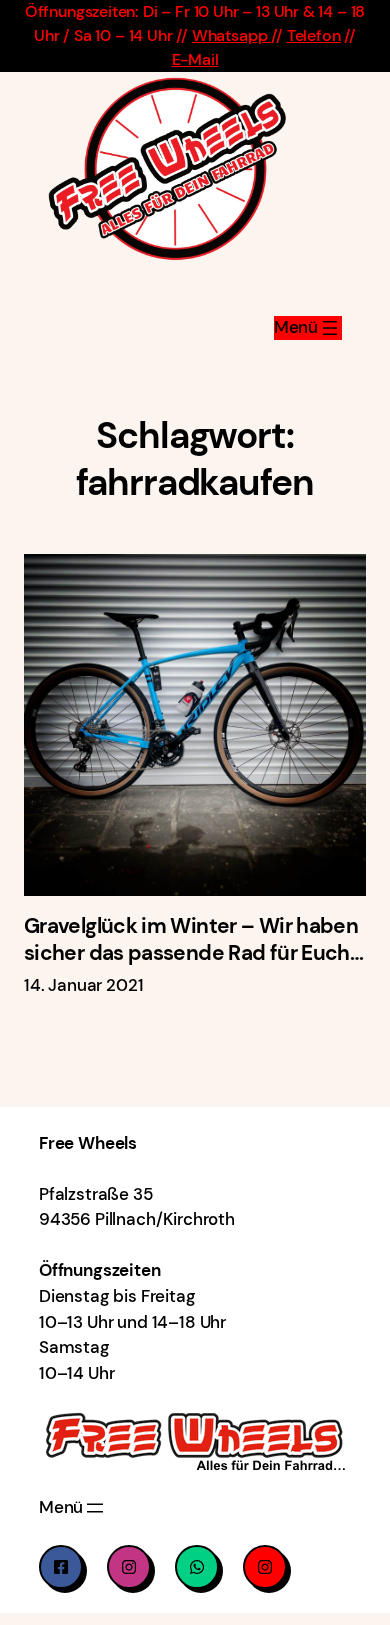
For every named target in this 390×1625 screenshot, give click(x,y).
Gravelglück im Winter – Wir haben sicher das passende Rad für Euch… (193, 939)
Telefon (314, 35)
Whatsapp (231, 35)
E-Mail (195, 59)
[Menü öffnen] (308, 328)
